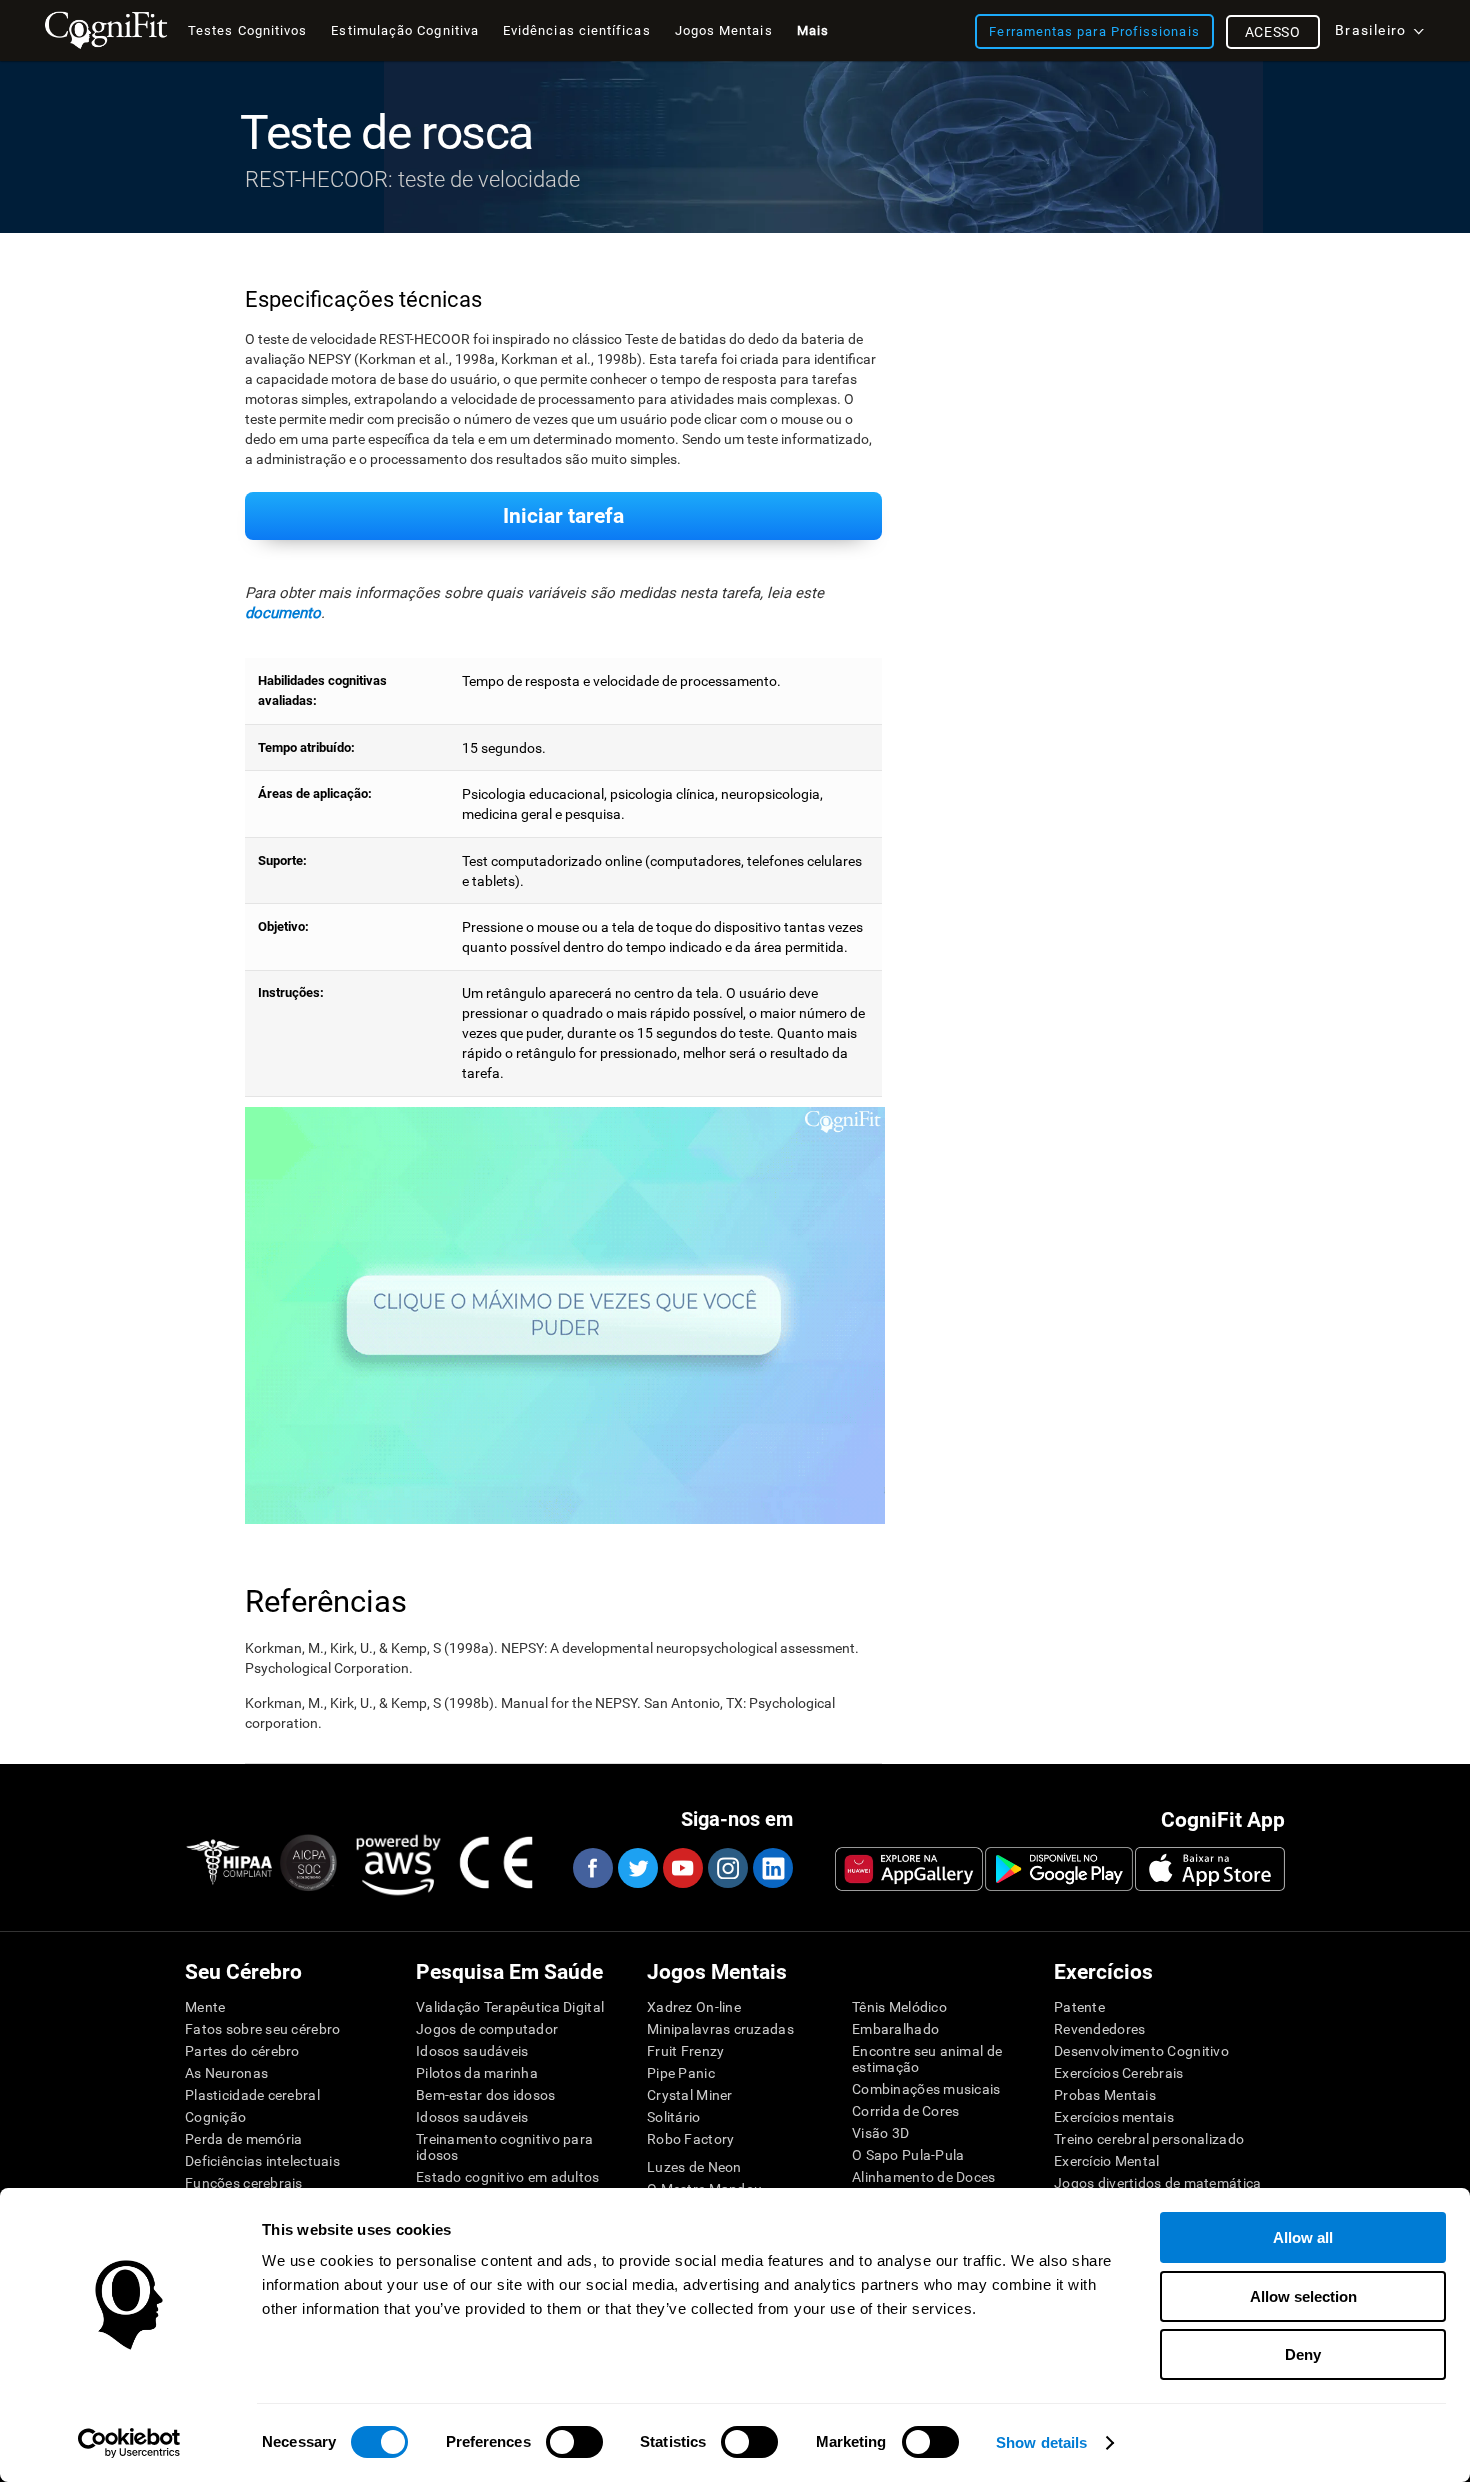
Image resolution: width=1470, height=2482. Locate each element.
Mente (205, 2007)
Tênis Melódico (899, 2007)
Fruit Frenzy (685, 2051)
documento (283, 613)
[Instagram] (727, 1868)
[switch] (574, 2442)
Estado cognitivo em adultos (508, 2177)
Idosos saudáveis (472, 2051)
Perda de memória (243, 2139)
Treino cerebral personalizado (1149, 2139)
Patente (1079, 2007)
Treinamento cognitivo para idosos (504, 2147)
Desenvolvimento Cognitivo (1141, 2051)
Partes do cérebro (242, 2051)
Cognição (215, 2117)
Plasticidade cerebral (252, 2095)
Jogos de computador (487, 2029)
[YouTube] (682, 1868)
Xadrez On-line (694, 2007)
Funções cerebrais (244, 2183)
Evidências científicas (577, 30)
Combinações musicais (926, 2089)
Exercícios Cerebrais (1119, 2073)
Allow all (1303, 2237)
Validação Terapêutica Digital (510, 2007)
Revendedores (1099, 2029)
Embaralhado (895, 2029)
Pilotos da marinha (477, 2073)
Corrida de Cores (905, 2111)
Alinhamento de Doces (924, 2177)
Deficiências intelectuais (262, 2161)
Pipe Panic (681, 2073)
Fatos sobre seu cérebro (262, 2029)
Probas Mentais (1105, 2095)
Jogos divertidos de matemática (1157, 2183)
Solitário (674, 2117)
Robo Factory (690, 2139)
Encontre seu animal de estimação (927, 2059)
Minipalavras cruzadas (720, 2029)
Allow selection (1303, 2296)
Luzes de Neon (694, 2167)
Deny (1303, 2354)
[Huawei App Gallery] (909, 1869)
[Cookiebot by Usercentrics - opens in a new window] (129, 2443)
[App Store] (1210, 1869)
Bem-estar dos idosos (486, 2095)
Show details (1041, 2442)
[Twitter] (637, 1868)
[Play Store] (1059, 1869)
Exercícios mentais (1114, 2117)
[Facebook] (592, 1868)
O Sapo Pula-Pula (908, 2155)
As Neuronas (226, 2073)
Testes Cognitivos (247, 30)
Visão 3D (880, 2133)
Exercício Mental (1106, 2161)
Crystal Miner (690, 2095)
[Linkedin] (772, 1868)
